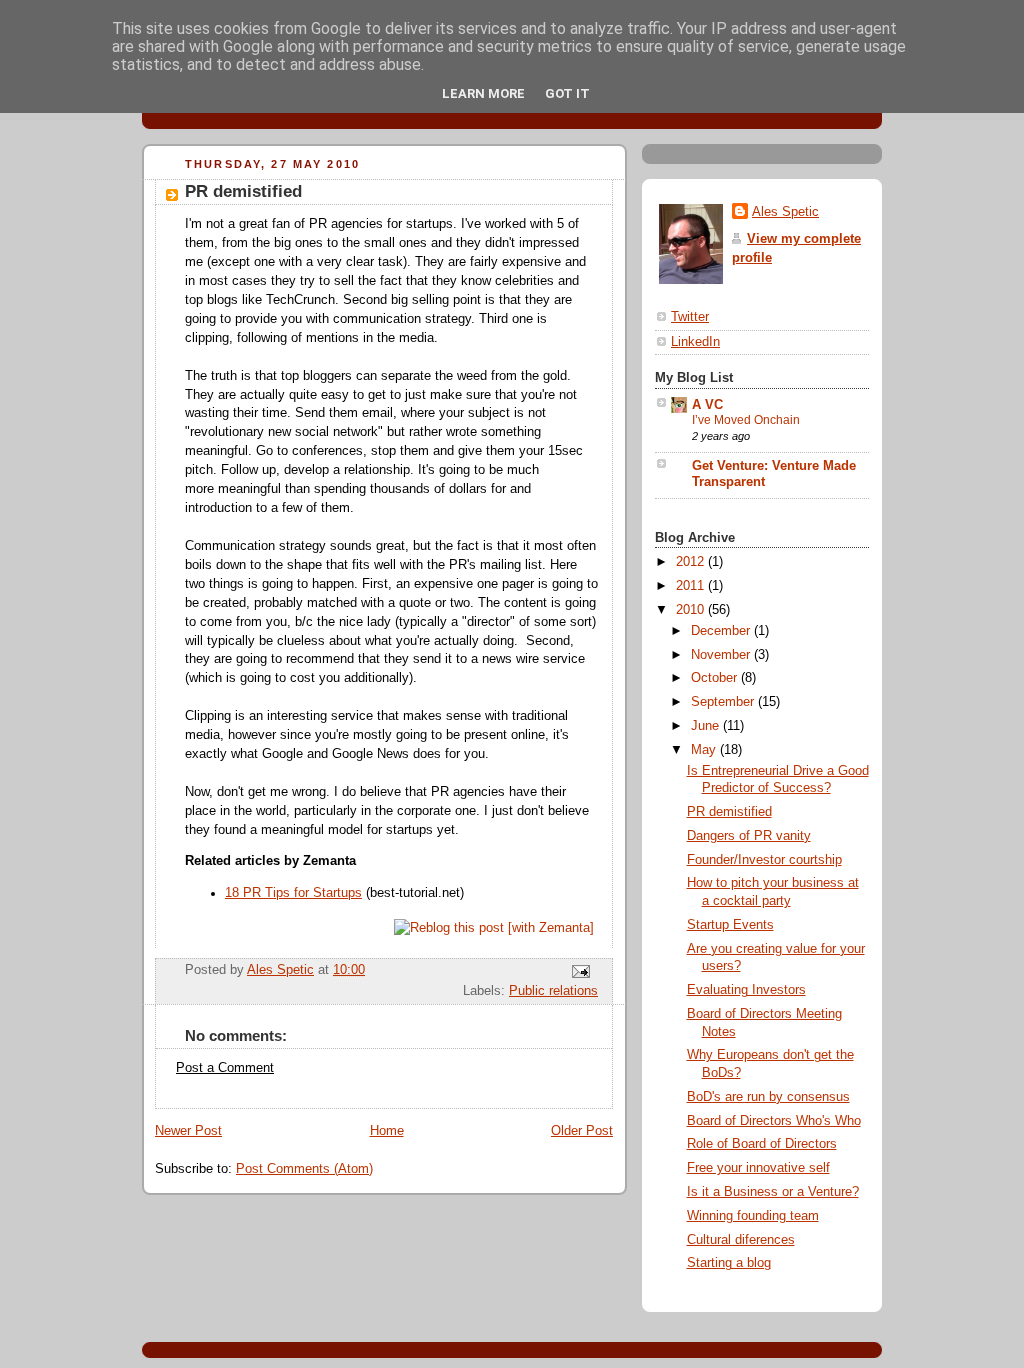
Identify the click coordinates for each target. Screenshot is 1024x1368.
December (722, 631)
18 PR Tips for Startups (293, 893)
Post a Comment (225, 1068)
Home (387, 1131)
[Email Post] (580, 971)
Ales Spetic (785, 212)
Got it (567, 93)
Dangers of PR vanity (749, 836)
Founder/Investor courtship (764, 860)
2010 (692, 610)
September (724, 702)
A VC (707, 405)
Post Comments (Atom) (304, 1169)
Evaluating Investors (746, 990)
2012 (692, 562)
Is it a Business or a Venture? (773, 1192)
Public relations (553, 991)
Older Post (582, 1131)
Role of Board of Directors (762, 1144)
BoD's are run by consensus (768, 1097)
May (705, 750)
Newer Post (188, 1131)
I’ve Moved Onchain (746, 420)
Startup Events (730, 925)
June (707, 726)
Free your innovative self (758, 1168)
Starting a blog (729, 1263)
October (716, 678)
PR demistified (729, 812)
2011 (692, 586)
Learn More (483, 93)
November (722, 655)
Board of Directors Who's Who (774, 1121)
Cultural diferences (741, 1240)
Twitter (690, 317)
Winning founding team (753, 1216)
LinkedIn (695, 342)
